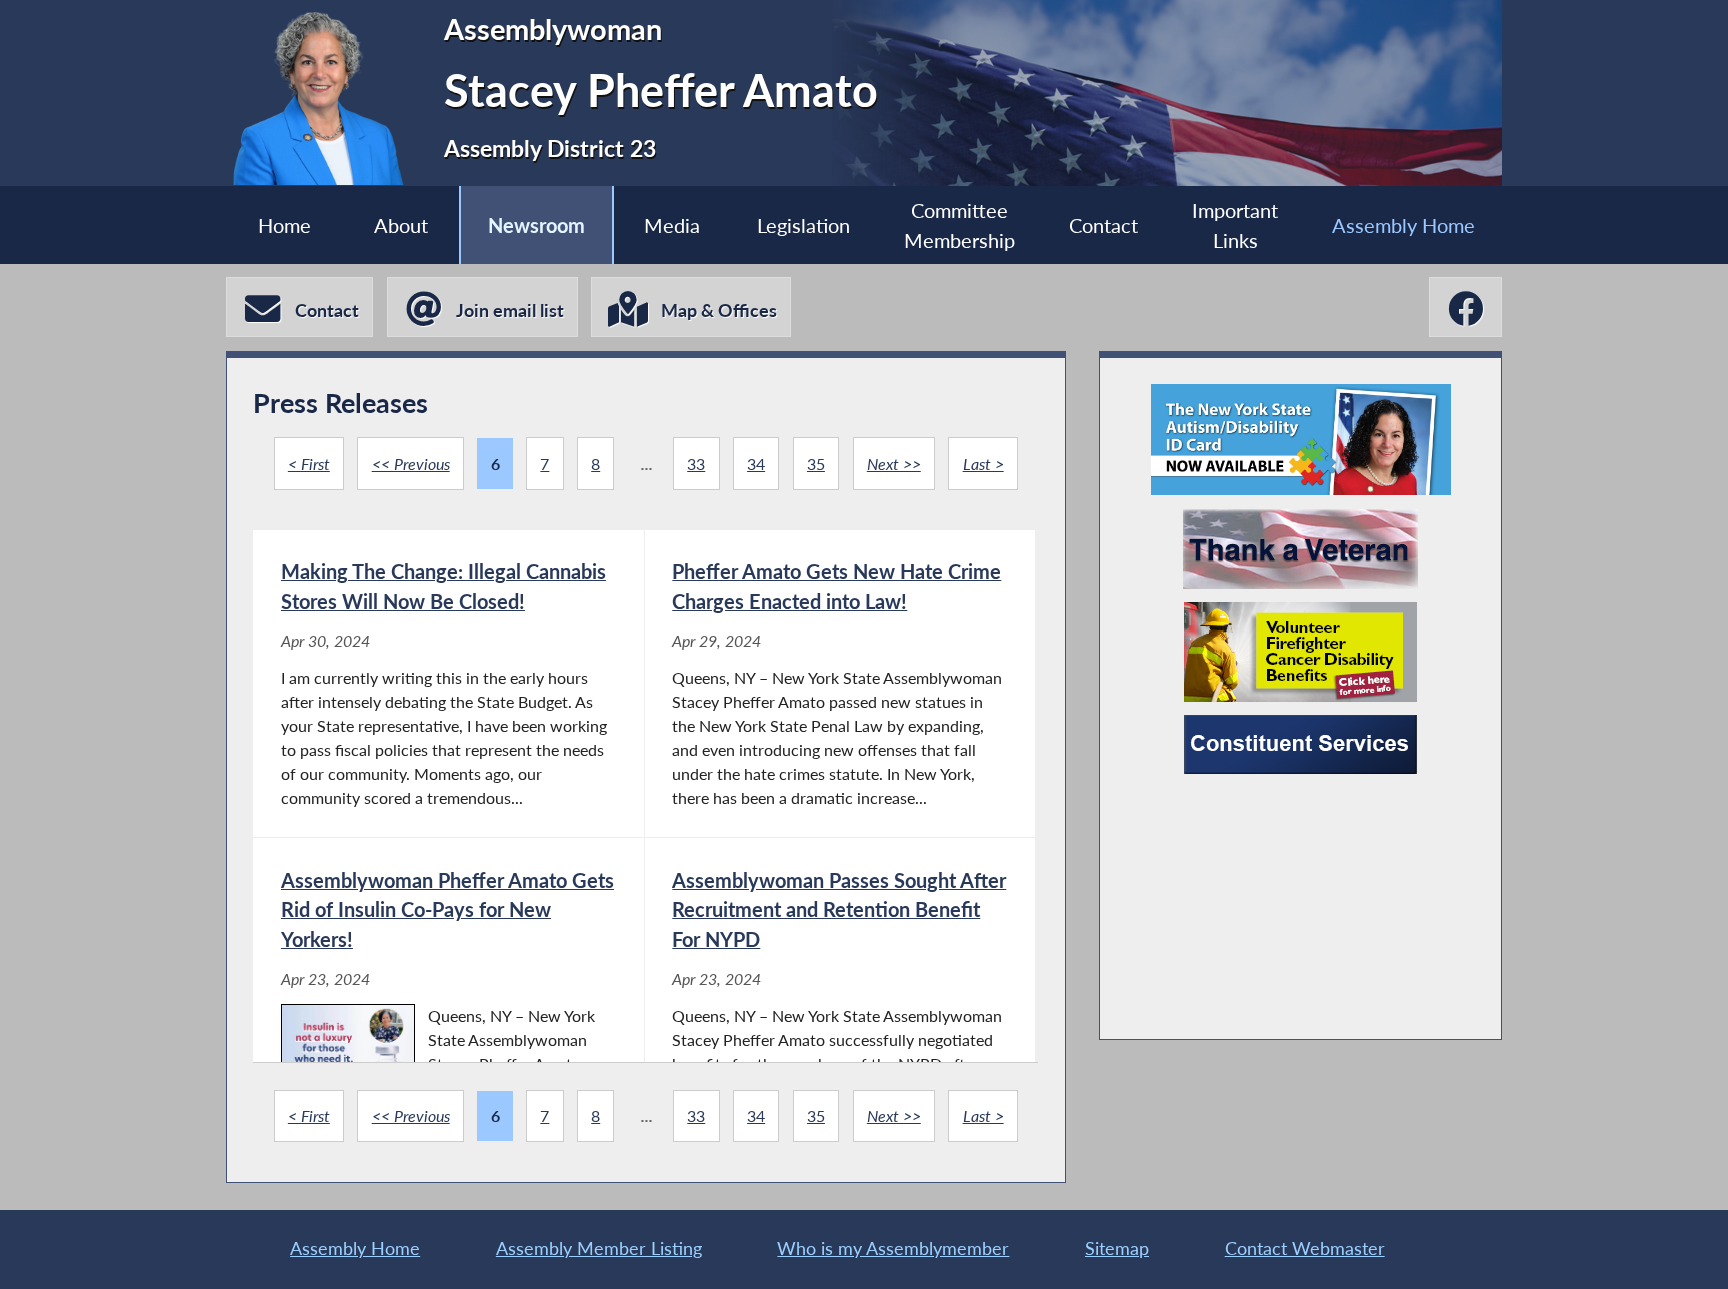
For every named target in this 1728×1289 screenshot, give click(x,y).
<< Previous (411, 463)
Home (284, 225)
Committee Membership (959, 225)
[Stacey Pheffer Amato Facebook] (1465, 307)
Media (672, 225)
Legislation (803, 225)
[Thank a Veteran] (1300, 549)
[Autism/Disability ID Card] (1301, 439)
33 (696, 463)
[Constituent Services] (1300, 744)
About (401, 225)
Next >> (894, 463)
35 (816, 463)
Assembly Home (1403, 225)
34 (756, 463)
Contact (1103, 225)
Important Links (1235, 225)
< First (309, 463)
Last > (983, 463)
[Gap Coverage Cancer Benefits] (1300, 652)
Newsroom (536, 225)
